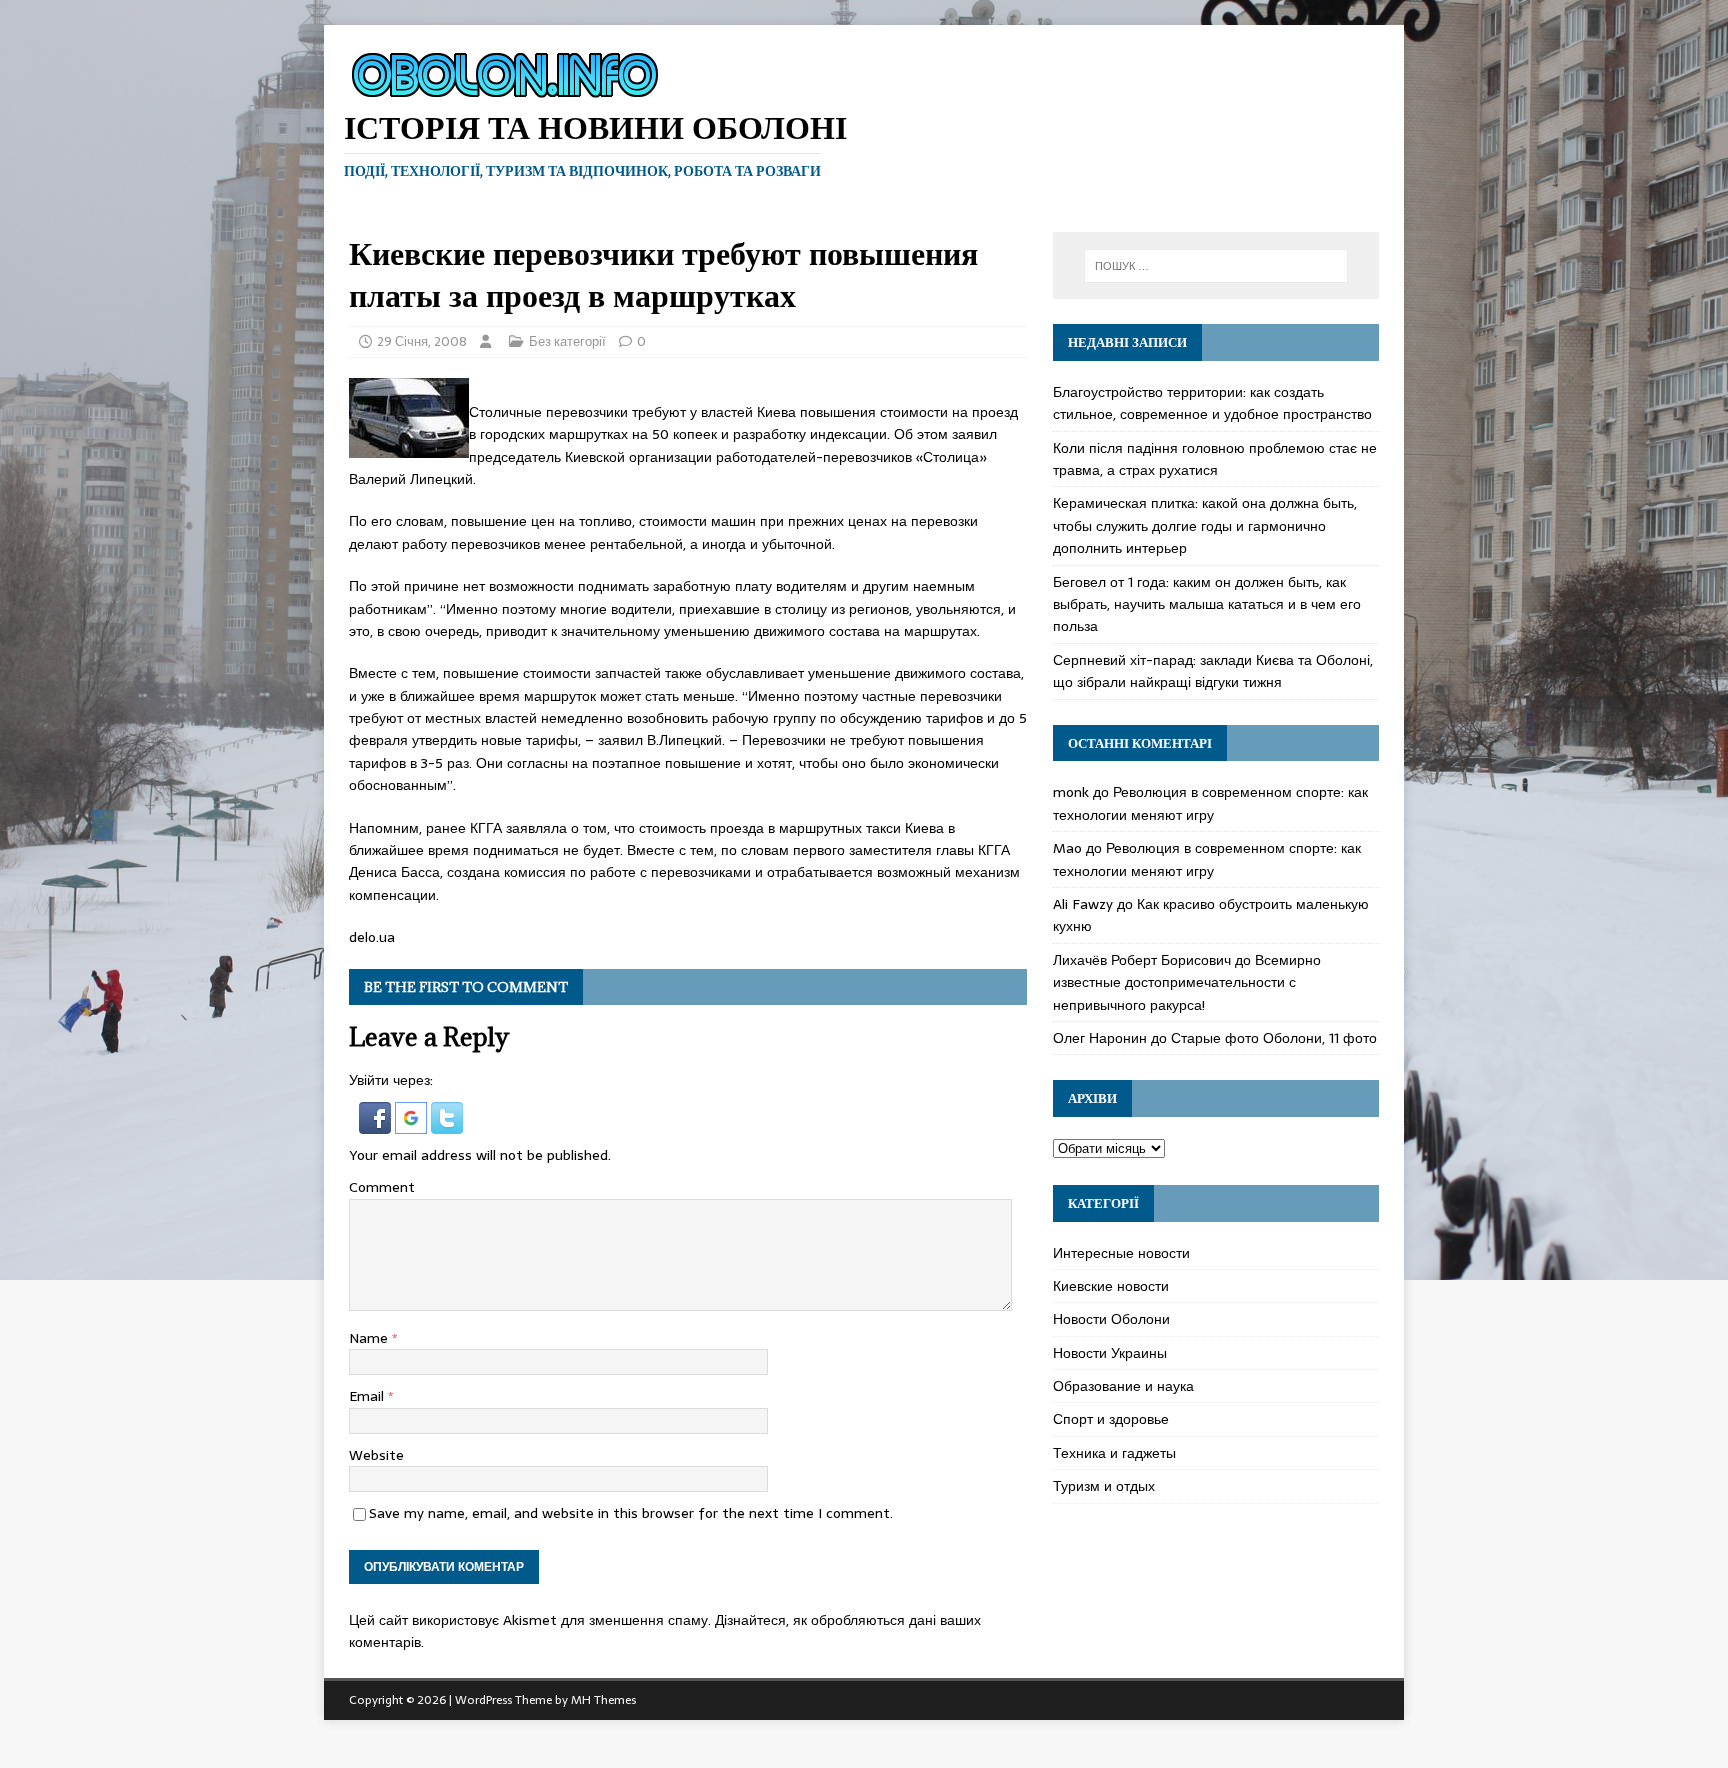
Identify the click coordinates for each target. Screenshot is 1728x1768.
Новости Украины (1110, 1353)
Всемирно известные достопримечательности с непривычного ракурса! (1187, 982)
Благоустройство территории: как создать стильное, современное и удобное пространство (1212, 403)
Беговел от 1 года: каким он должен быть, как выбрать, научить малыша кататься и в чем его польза (1207, 604)
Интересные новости (1121, 1253)
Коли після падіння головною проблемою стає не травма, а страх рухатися (1215, 459)
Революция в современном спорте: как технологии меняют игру (1210, 803)
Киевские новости (1111, 1286)
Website (376, 1455)
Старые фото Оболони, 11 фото (1274, 1038)
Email (368, 1396)
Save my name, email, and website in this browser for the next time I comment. (631, 1513)
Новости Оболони (1111, 1319)
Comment (382, 1187)
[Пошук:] (1216, 266)
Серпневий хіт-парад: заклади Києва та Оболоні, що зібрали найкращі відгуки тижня (1213, 671)
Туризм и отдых (1104, 1486)
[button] (377, 1122)
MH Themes (603, 1700)
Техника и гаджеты (1114, 1453)
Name (370, 1338)
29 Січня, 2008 (422, 341)
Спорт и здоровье (1111, 1419)
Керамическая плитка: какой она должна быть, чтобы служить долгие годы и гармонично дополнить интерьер (1205, 525)
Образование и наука (1123, 1386)
